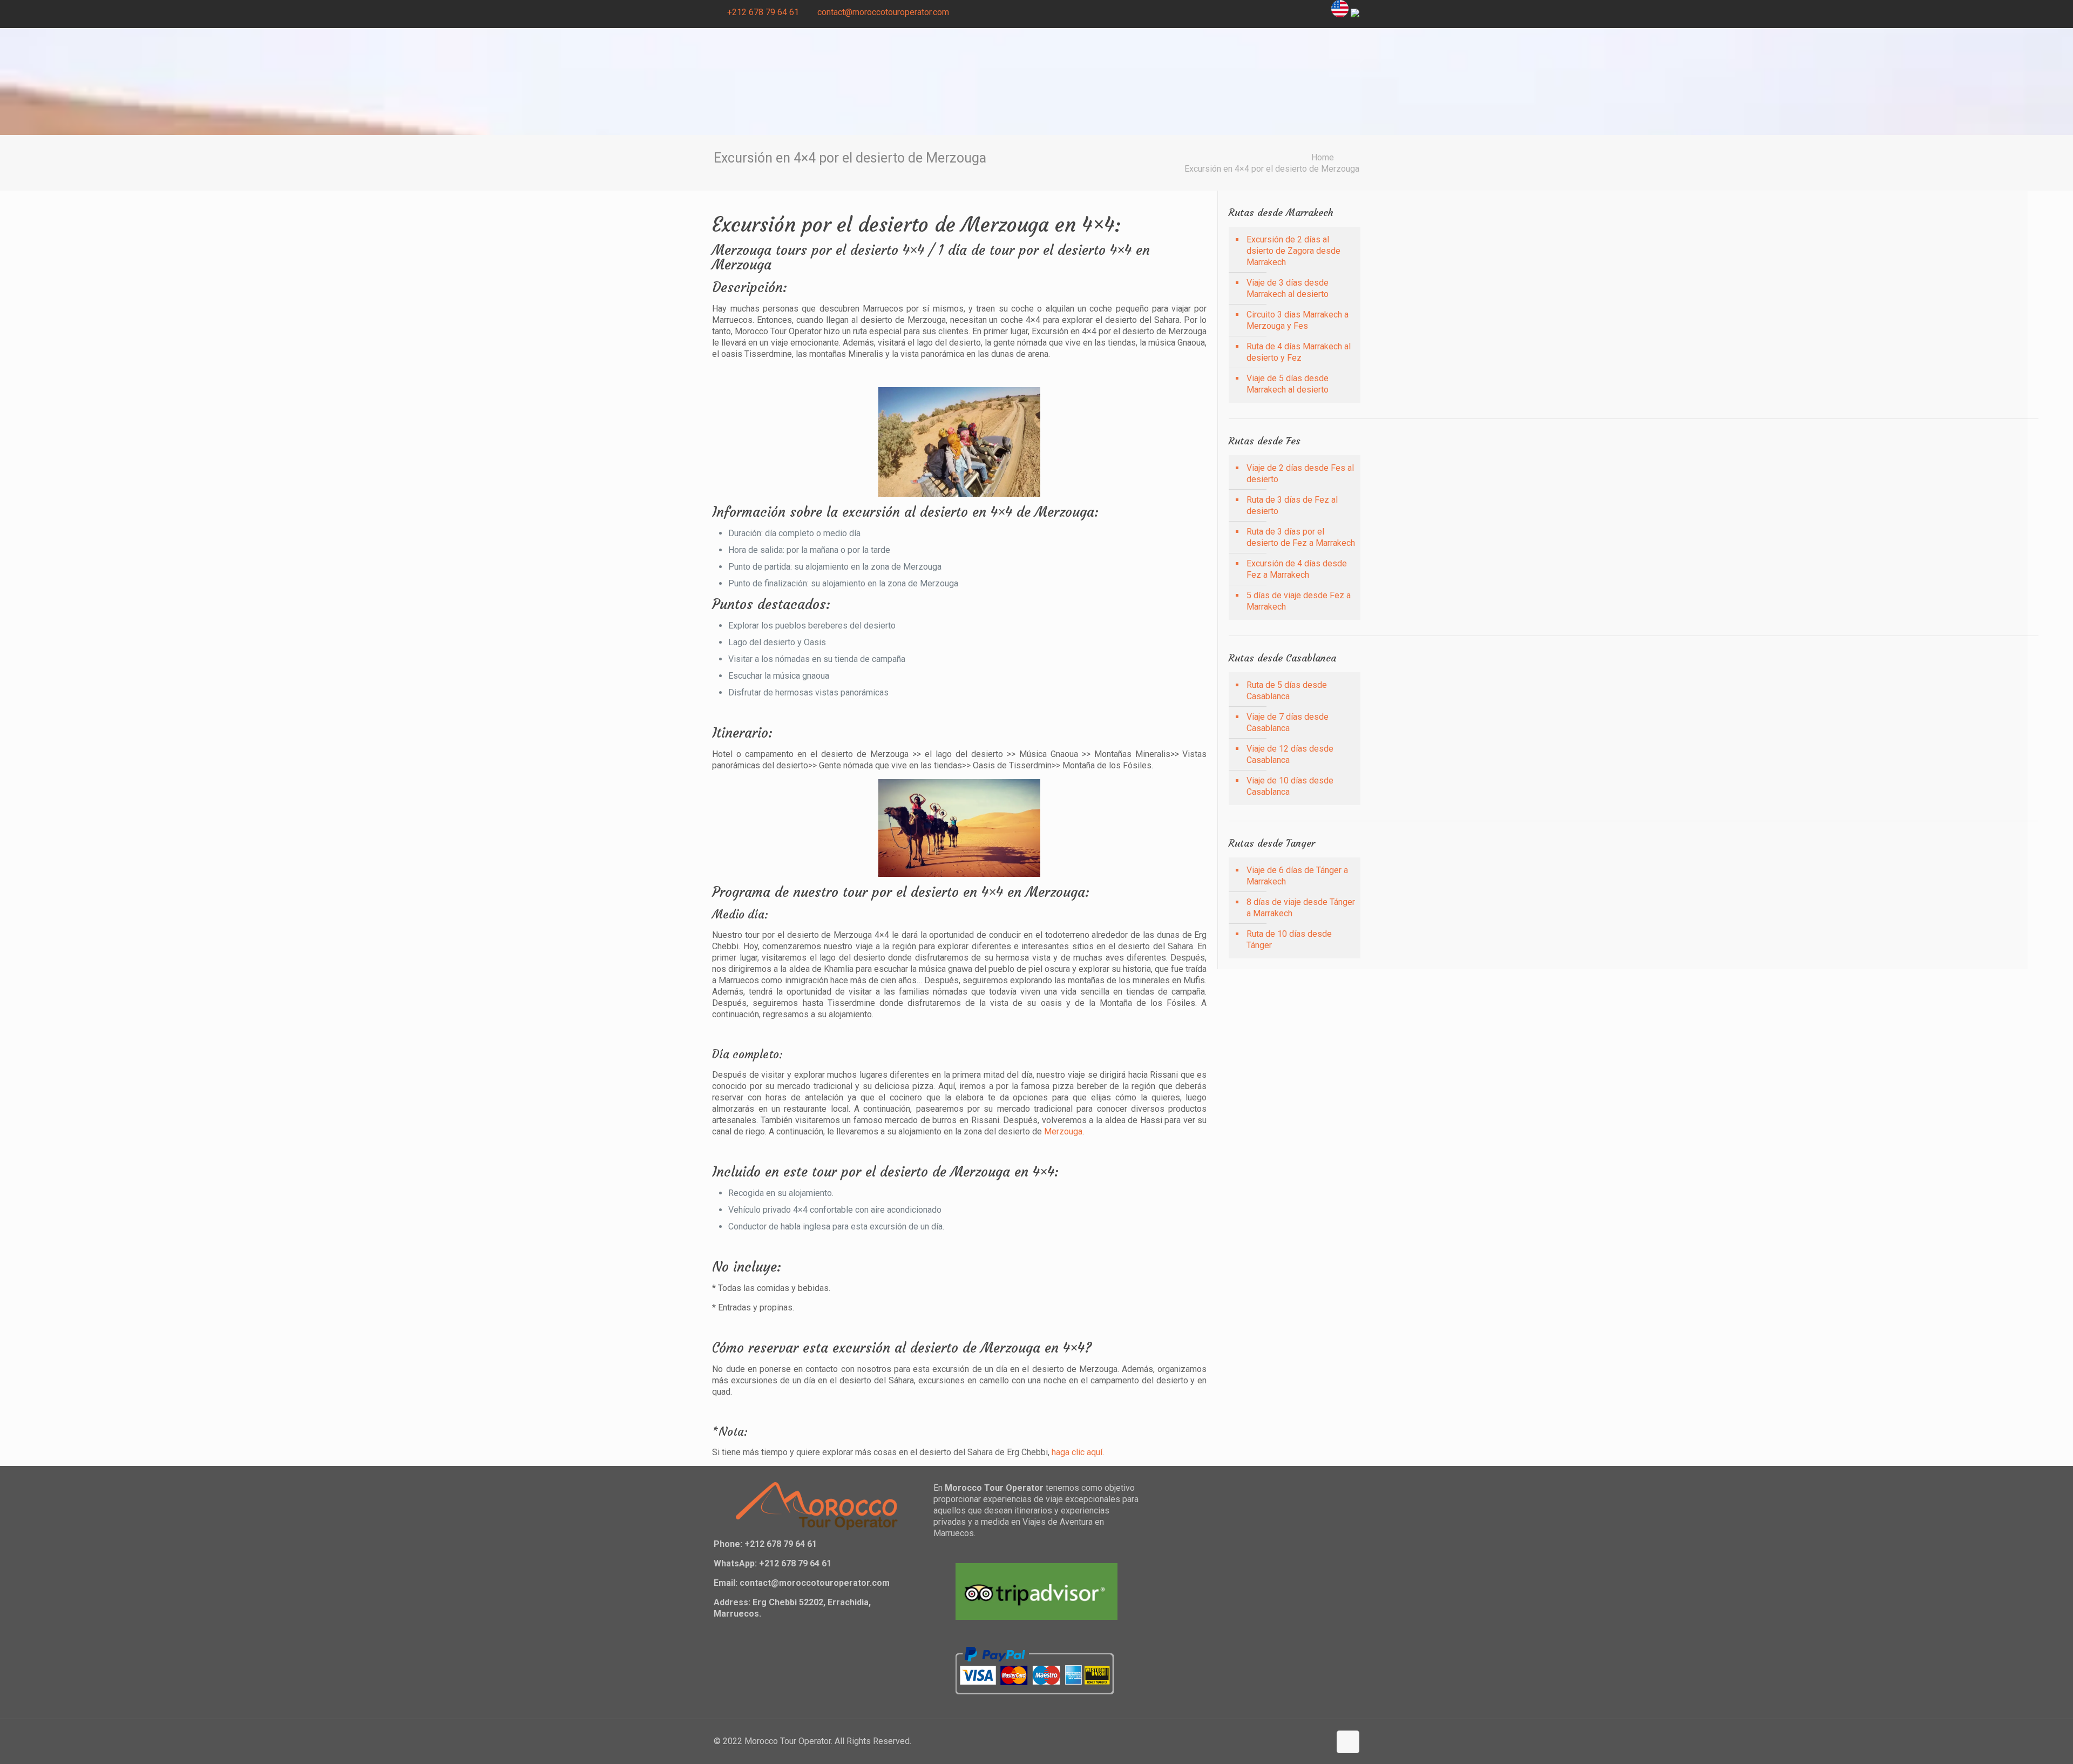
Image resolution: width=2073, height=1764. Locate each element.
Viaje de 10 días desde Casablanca (1290, 786)
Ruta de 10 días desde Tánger (1289, 940)
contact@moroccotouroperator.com (883, 12)
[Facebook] (1262, 12)
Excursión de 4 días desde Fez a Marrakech (1297, 569)
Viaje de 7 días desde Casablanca (1288, 722)
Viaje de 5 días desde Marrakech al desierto (1288, 384)
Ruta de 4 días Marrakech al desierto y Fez (1299, 352)
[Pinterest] (1291, 12)
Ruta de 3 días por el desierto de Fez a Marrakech (1301, 537)
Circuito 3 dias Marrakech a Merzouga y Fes (1298, 320)
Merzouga (1063, 1131)
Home (1323, 157)
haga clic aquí (1077, 1452)
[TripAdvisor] (1320, 12)
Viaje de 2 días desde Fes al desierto (1300, 474)
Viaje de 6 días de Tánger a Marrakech (1297, 876)
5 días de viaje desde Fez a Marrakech (1299, 601)
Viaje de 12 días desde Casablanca (1290, 754)
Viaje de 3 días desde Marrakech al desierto (1288, 288)
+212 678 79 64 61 (763, 12)
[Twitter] (1276, 12)
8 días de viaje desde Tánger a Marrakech (1301, 908)
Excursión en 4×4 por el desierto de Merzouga (1272, 169)
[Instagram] (1306, 12)
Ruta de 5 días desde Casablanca (1287, 691)
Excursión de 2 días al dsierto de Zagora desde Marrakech (1293, 251)
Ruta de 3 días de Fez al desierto (1292, 505)
